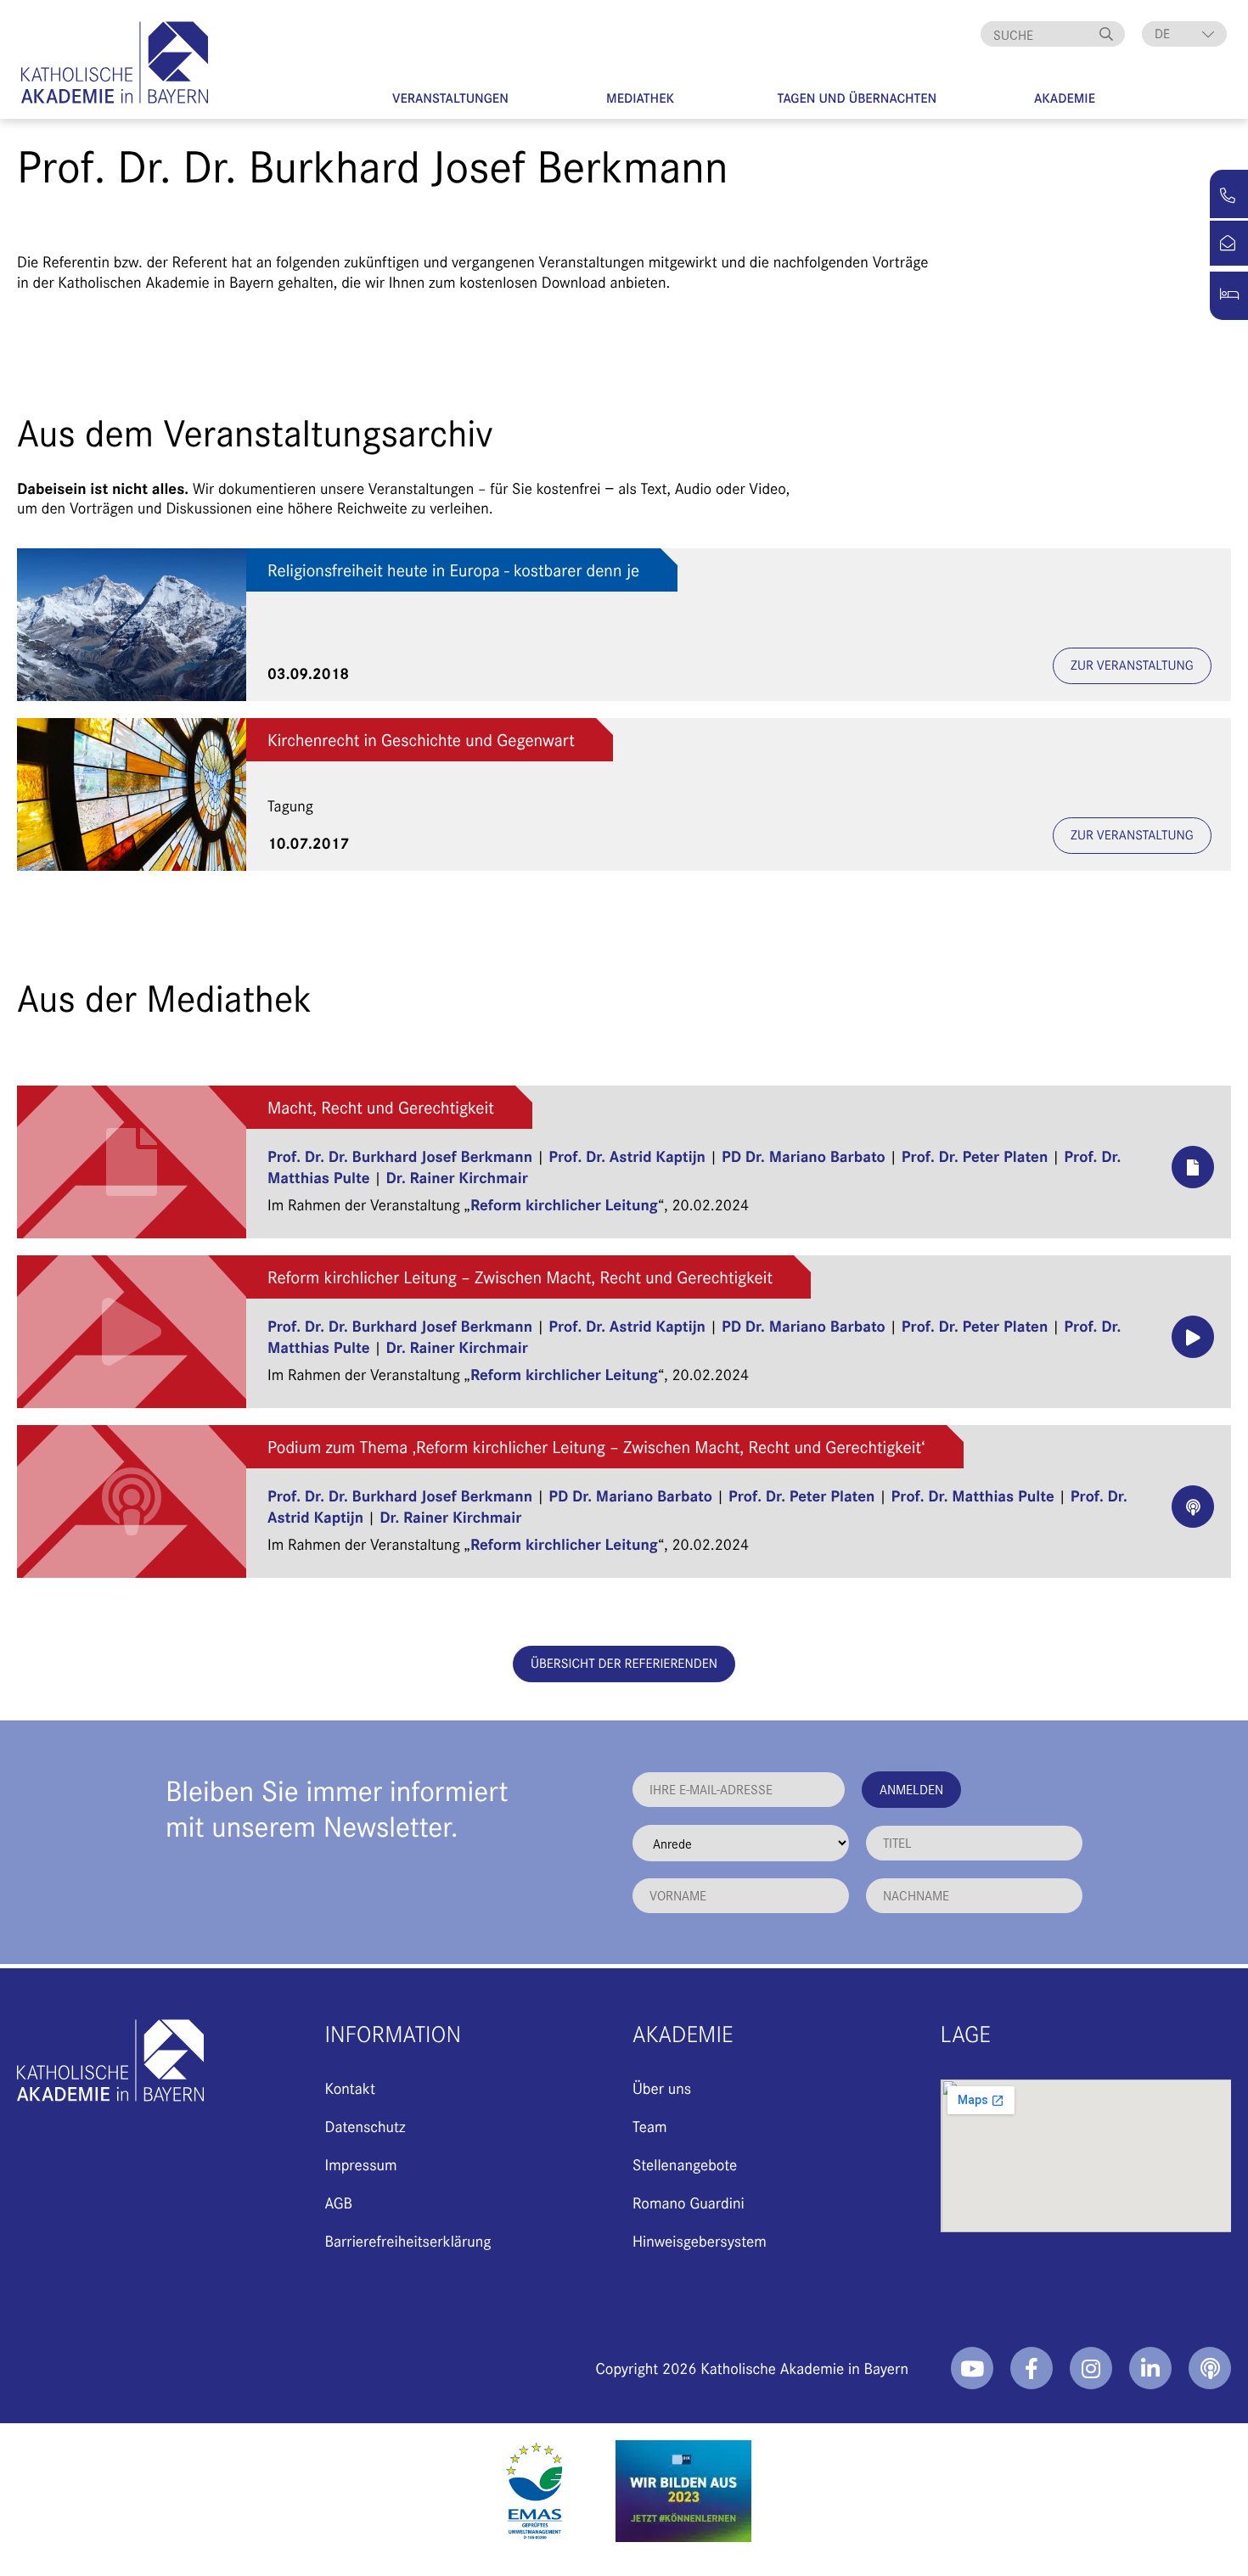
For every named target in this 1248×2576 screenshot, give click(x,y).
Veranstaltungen (450, 98)
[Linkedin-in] (1150, 2368)
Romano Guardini (689, 2202)
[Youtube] (972, 2368)
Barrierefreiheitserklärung (408, 2240)
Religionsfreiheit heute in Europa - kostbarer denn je (453, 570)
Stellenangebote (685, 2164)
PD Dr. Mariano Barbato (804, 1156)
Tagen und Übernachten (857, 98)
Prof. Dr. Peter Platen (975, 1156)
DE (1162, 34)
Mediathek (640, 98)
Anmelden (911, 1789)
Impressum (361, 2164)
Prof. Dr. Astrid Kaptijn (627, 1156)
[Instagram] (1091, 2368)
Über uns (662, 2088)
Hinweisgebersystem (700, 2240)
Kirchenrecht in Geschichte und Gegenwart (421, 740)
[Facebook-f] (1032, 2368)
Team (650, 2126)
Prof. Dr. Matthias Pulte (973, 1495)
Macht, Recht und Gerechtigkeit (381, 1107)
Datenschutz (365, 2126)
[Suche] (1108, 34)
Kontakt (350, 2088)
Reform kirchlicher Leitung (564, 1204)
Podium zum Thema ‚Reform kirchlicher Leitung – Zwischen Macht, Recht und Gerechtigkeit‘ (596, 1447)
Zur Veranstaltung (1132, 665)
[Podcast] (1210, 2368)
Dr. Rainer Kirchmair (457, 1177)
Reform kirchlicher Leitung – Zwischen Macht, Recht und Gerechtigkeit (520, 1277)
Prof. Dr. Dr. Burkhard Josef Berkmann (400, 1156)
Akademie (1065, 98)
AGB (339, 2202)
